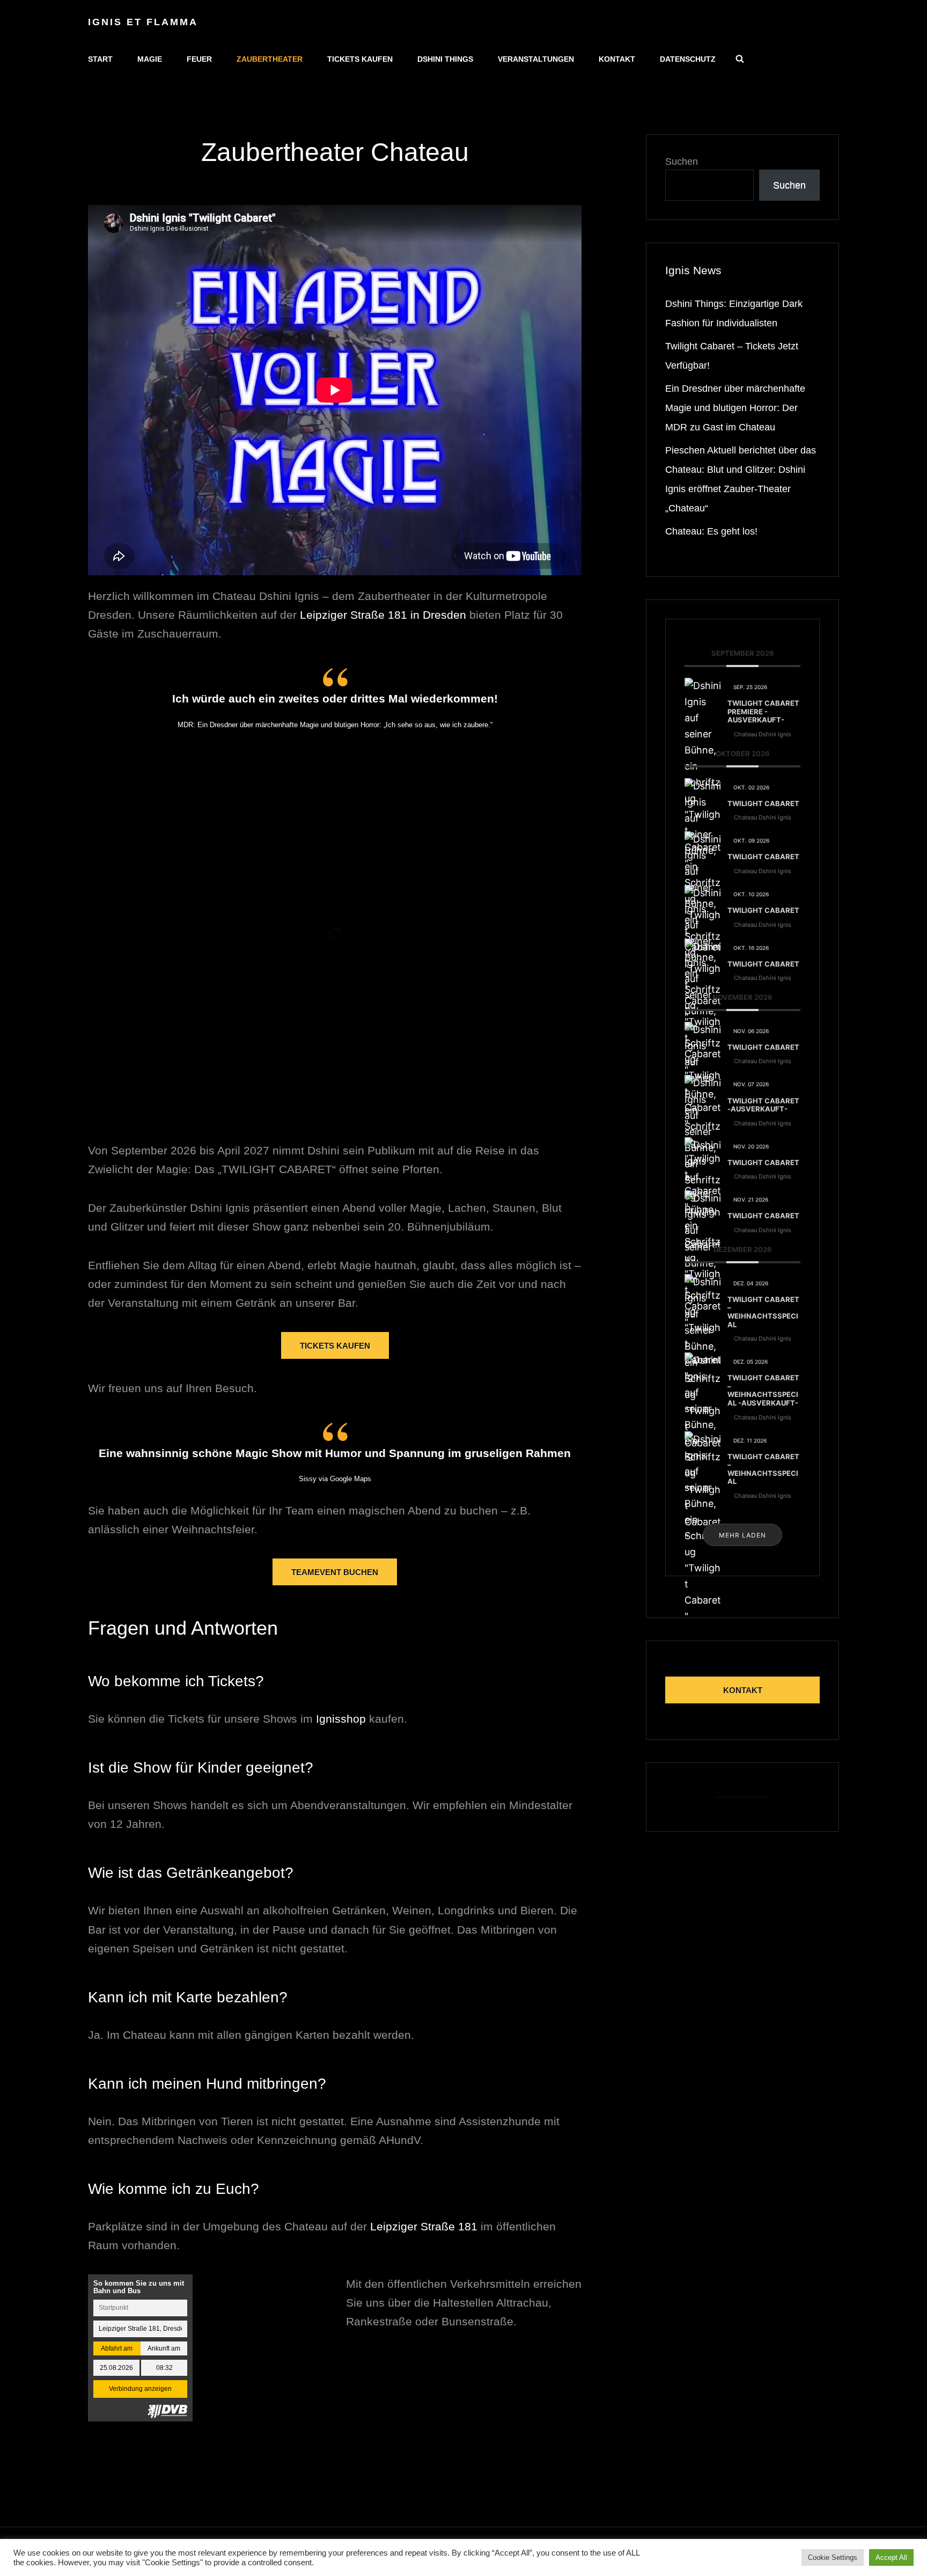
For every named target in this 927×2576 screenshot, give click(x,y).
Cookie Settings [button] (833, 2557)
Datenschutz (688, 59)
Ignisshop (341, 1719)
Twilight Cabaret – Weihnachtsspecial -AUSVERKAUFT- (763, 1390)
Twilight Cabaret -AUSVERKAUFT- (763, 1105)
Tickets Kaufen (335, 1346)
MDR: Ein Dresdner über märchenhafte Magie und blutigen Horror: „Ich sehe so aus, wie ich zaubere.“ (335, 725)
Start (100, 59)
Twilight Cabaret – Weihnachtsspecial (763, 1312)
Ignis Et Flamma (143, 22)
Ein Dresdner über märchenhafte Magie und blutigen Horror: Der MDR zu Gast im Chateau (735, 408)
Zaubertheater (270, 59)
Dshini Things (445, 59)
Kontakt (617, 59)
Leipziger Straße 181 (424, 2226)
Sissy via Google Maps (335, 1479)
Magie (150, 59)
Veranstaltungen (536, 59)
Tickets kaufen (360, 59)
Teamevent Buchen (335, 1572)
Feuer (199, 59)
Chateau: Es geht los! (711, 531)
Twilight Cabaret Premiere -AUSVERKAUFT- (763, 711)
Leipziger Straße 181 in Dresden (385, 615)
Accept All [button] (891, 2557)
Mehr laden (742, 1535)
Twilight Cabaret (763, 803)
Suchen (682, 162)
